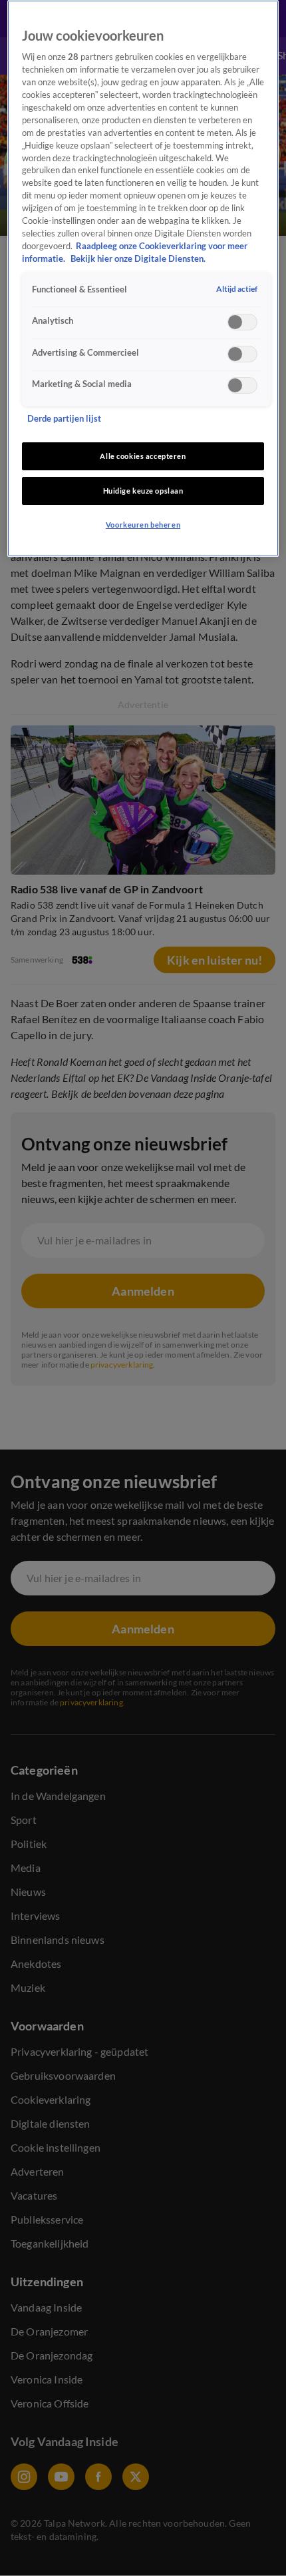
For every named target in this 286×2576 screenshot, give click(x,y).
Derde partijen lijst (64, 419)
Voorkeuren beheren (143, 525)
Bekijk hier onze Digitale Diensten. (138, 259)
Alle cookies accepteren (143, 456)
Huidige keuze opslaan (143, 491)
